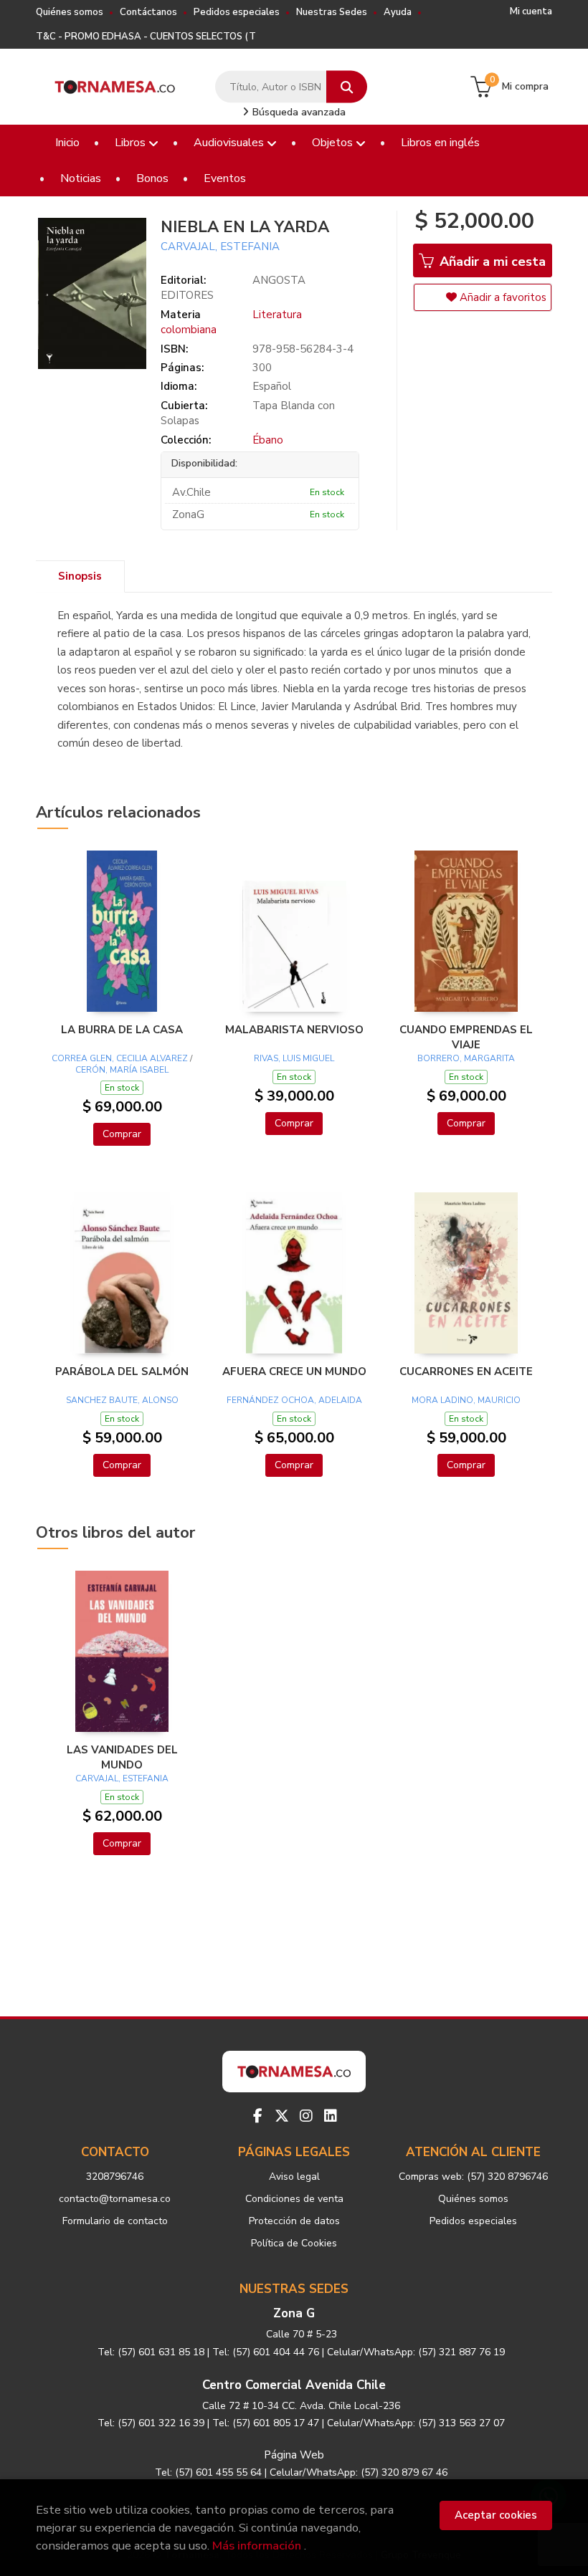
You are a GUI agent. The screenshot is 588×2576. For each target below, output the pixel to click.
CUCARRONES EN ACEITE (466, 1371)
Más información (257, 2546)
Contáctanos (148, 12)
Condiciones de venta (294, 2199)
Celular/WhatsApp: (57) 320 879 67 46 (359, 2472)
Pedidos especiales (237, 12)
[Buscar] (347, 87)
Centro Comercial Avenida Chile (294, 2385)
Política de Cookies (294, 2243)
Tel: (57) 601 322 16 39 (151, 2423)
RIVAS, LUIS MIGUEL (294, 1058)
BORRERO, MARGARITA (466, 1058)
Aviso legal (294, 2177)
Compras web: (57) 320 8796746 (473, 2177)
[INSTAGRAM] (306, 2116)
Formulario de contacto (115, 2221)
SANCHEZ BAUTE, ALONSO (122, 1400)
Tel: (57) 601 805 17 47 (266, 2423)
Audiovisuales (230, 143)
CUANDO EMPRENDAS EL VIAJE (466, 1037)
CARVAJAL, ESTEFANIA (220, 246)
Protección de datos (294, 2221)
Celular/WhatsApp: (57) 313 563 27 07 (416, 2423)
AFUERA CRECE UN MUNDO (294, 1371)
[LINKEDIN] (331, 2116)
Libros (132, 143)
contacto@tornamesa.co (115, 2199)
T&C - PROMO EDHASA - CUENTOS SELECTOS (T (146, 37)
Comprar (122, 1134)
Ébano (268, 440)
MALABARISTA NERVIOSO (294, 1030)
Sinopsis (80, 576)
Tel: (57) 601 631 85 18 (151, 2352)
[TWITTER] (282, 2116)
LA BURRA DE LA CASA (122, 1030)
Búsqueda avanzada (298, 112)
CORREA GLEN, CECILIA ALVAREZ (120, 1058)
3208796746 (115, 2177)
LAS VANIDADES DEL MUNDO (122, 1757)
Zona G (294, 2313)
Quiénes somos (70, 12)
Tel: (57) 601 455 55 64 (208, 2472)
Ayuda (398, 12)
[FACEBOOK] (257, 2116)
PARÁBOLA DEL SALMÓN (122, 1371)
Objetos (334, 143)
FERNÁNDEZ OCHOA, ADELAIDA (294, 1400)
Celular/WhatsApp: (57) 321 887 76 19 (416, 2352)
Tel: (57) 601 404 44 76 (266, 2352)
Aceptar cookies (496, 2515)
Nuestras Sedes (332, 12)
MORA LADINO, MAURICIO (466, 1400)
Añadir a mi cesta (491, 262)
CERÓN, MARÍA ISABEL (122, 1070)
